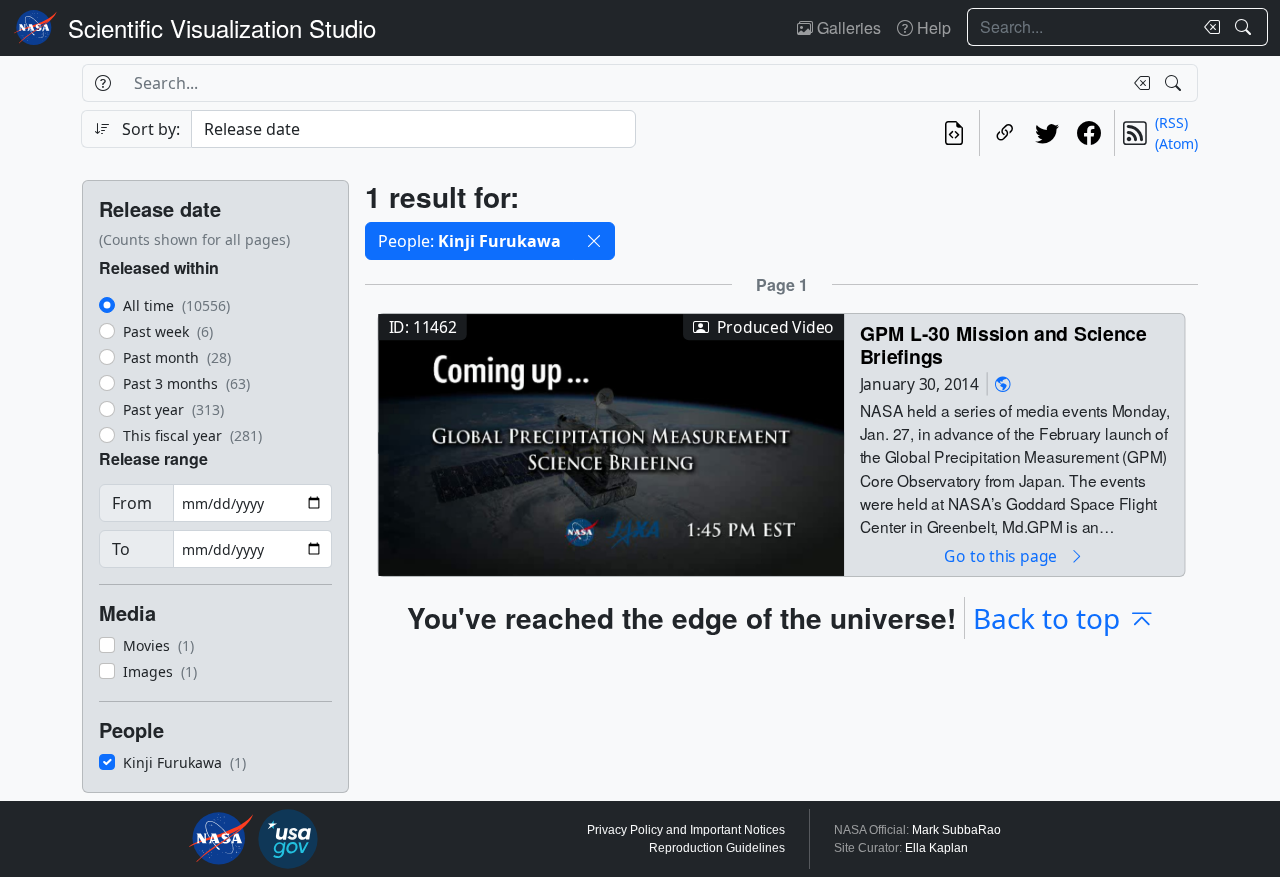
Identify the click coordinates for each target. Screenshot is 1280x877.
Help (932, 27)
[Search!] (1245, 27)
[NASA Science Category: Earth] (1003, 383)
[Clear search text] (1208, 27)
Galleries (847, 27)
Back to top (1046, 618)
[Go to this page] (611, 442)
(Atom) (1176, 143)
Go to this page (1002, 555)
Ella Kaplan (936, 848)
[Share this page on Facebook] (1089, 133)
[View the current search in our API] (954, 133)
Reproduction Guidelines (717, 848)
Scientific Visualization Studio (222, 27)
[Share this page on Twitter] (1047, 133)
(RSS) (1171, 122)
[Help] (102, 83)
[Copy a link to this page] (1005, 133)
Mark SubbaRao (956, 830)
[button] (594, 241)
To (121, 549)
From (132, 503)
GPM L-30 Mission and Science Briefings (1003, 344)
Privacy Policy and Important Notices (686, 830)
